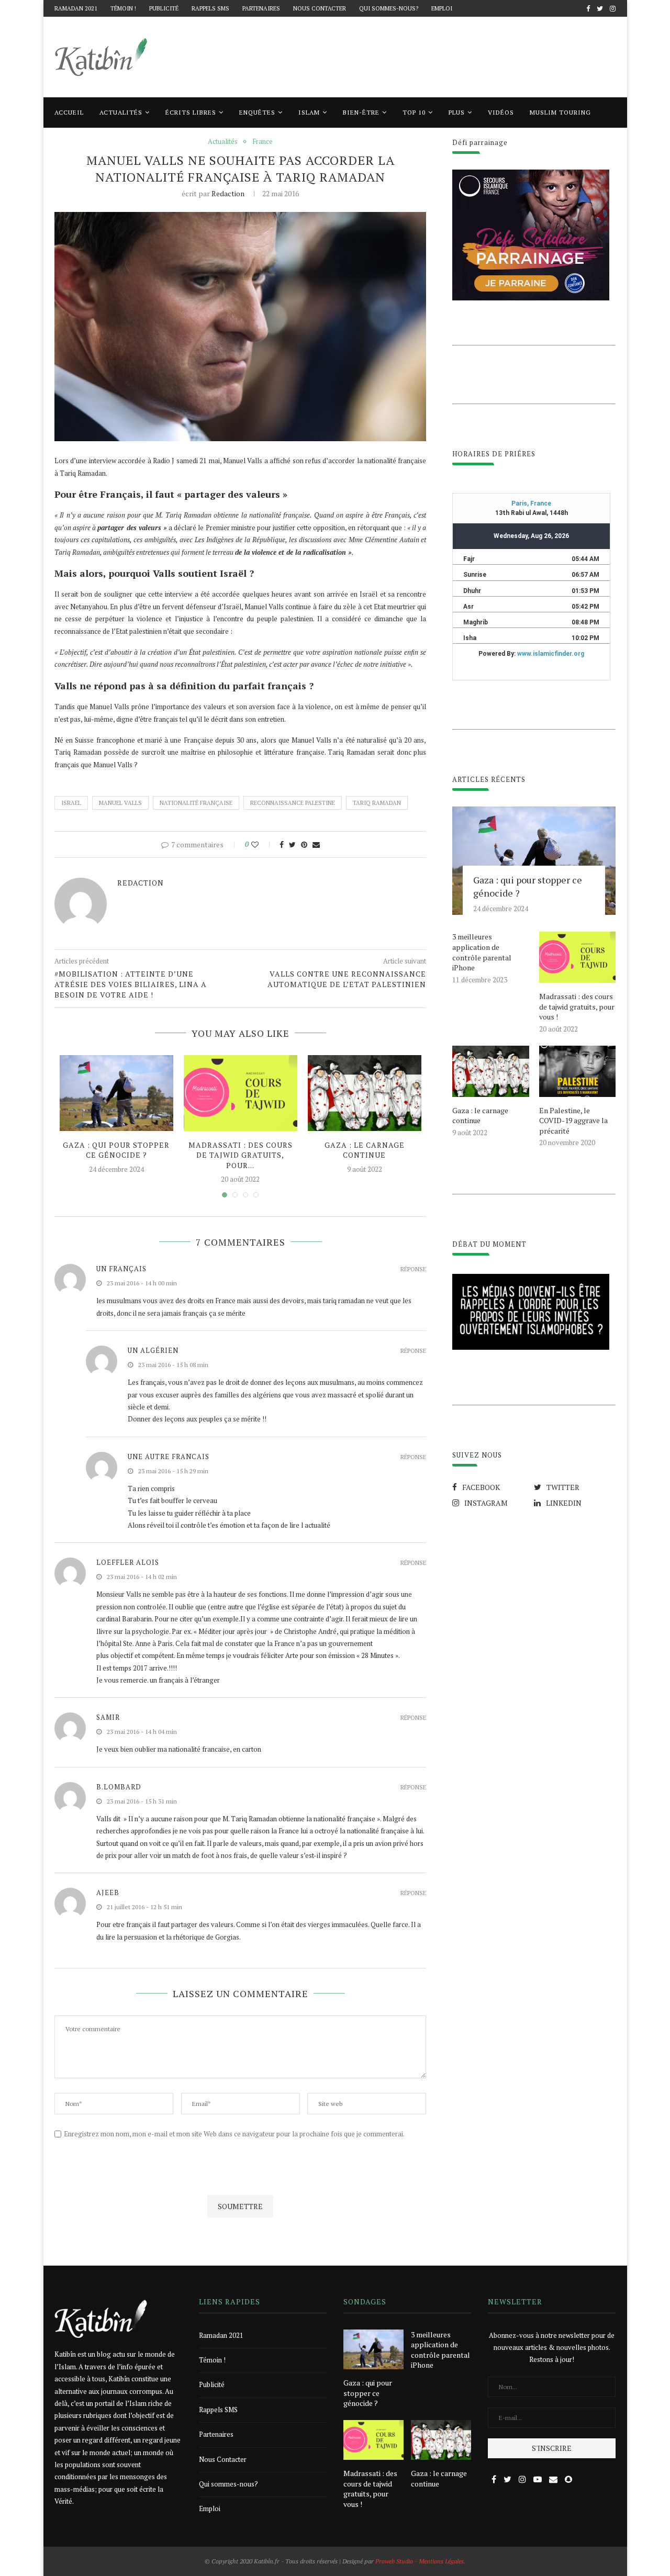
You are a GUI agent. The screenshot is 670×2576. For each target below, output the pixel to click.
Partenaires (261, 8)
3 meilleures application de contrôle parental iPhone (482, 952)
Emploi (442, 8)
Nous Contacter (320, 8)
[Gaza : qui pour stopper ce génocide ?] (116, 1093)
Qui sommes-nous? (389, 8)
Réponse (413, 1269)
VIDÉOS (501, 112)
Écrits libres (191, 112)
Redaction (228, 193)
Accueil (69, 112)
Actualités (121, 112)
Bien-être (361, 112)
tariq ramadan (377, 803)
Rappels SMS (210, 8)
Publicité (164, 8)
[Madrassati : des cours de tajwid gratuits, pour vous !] (241, 1093)
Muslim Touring (560, 112)
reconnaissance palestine (293, 803)
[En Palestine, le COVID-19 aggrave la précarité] (577, 1071)
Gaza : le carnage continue (365, 1150)
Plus (457, 112)
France (263, 142)
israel (71, 803)
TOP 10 (414, 112)
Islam (309, 112)
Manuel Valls (120, 803)
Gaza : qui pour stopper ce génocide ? (116, 1150)
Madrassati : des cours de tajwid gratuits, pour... (241, 1155)
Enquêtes (257, 112)
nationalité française (196, 803)
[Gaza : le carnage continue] (365, 1093)
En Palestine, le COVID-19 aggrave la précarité (573, 1121)
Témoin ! (123, 8)
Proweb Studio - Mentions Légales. (420, 2561)
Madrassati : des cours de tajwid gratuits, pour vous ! (577, 1006)
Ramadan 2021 (76, 8)
